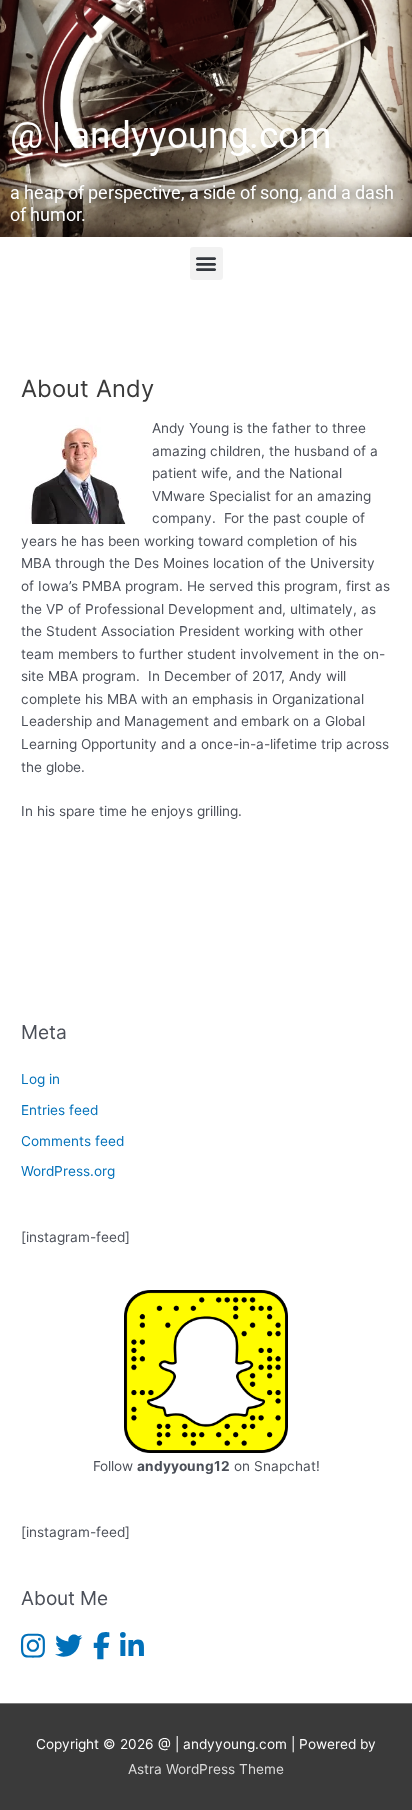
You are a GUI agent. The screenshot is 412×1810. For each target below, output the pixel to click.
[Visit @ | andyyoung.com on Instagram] (33, 1651)
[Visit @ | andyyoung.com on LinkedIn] (132, 1651)
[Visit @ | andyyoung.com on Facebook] (101, 1651)
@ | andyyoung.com (170, 135)
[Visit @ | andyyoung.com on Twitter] (68, 1651)
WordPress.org (68, 1171)
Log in (40, 1079)
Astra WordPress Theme (206, 1769)
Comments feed (72, 1141)
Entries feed (59, 1110)
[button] (206, 263)
